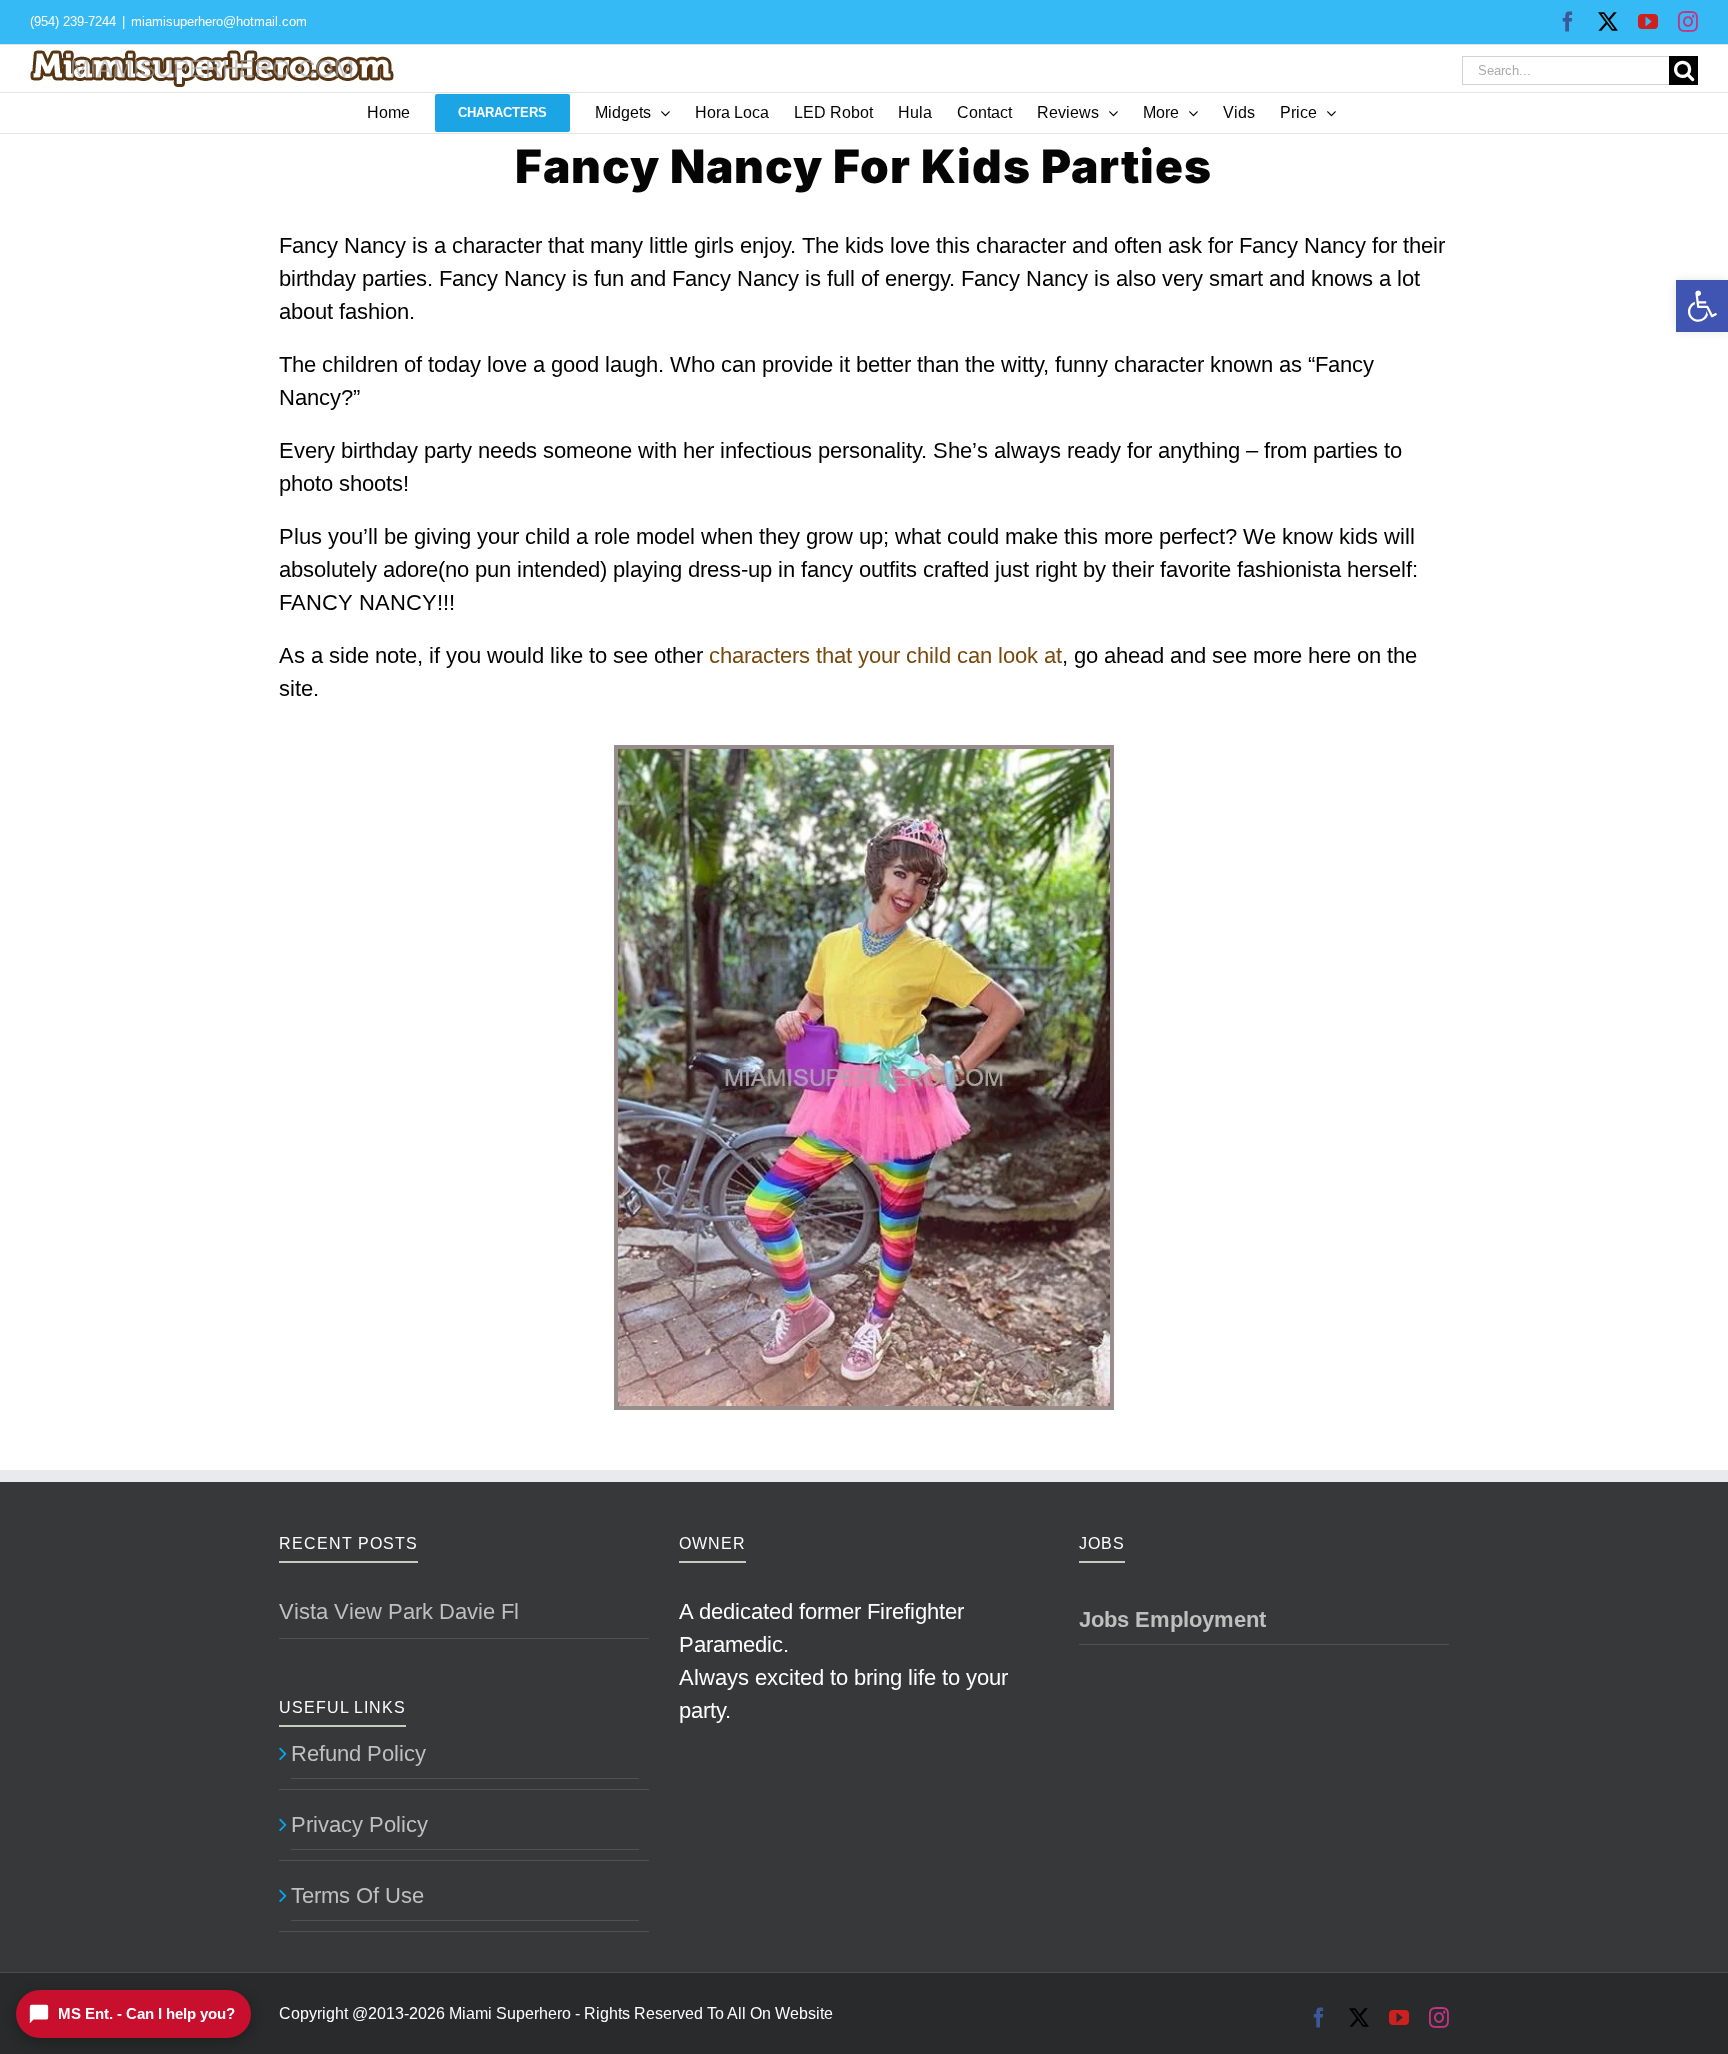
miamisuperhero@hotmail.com (219, 21)
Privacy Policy (359, 1824)
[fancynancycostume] (864, 755)
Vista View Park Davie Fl (399, 1611)
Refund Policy (358, 1753)
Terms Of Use (357, 1895)
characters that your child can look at (885, 655)
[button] (1702, 306)
